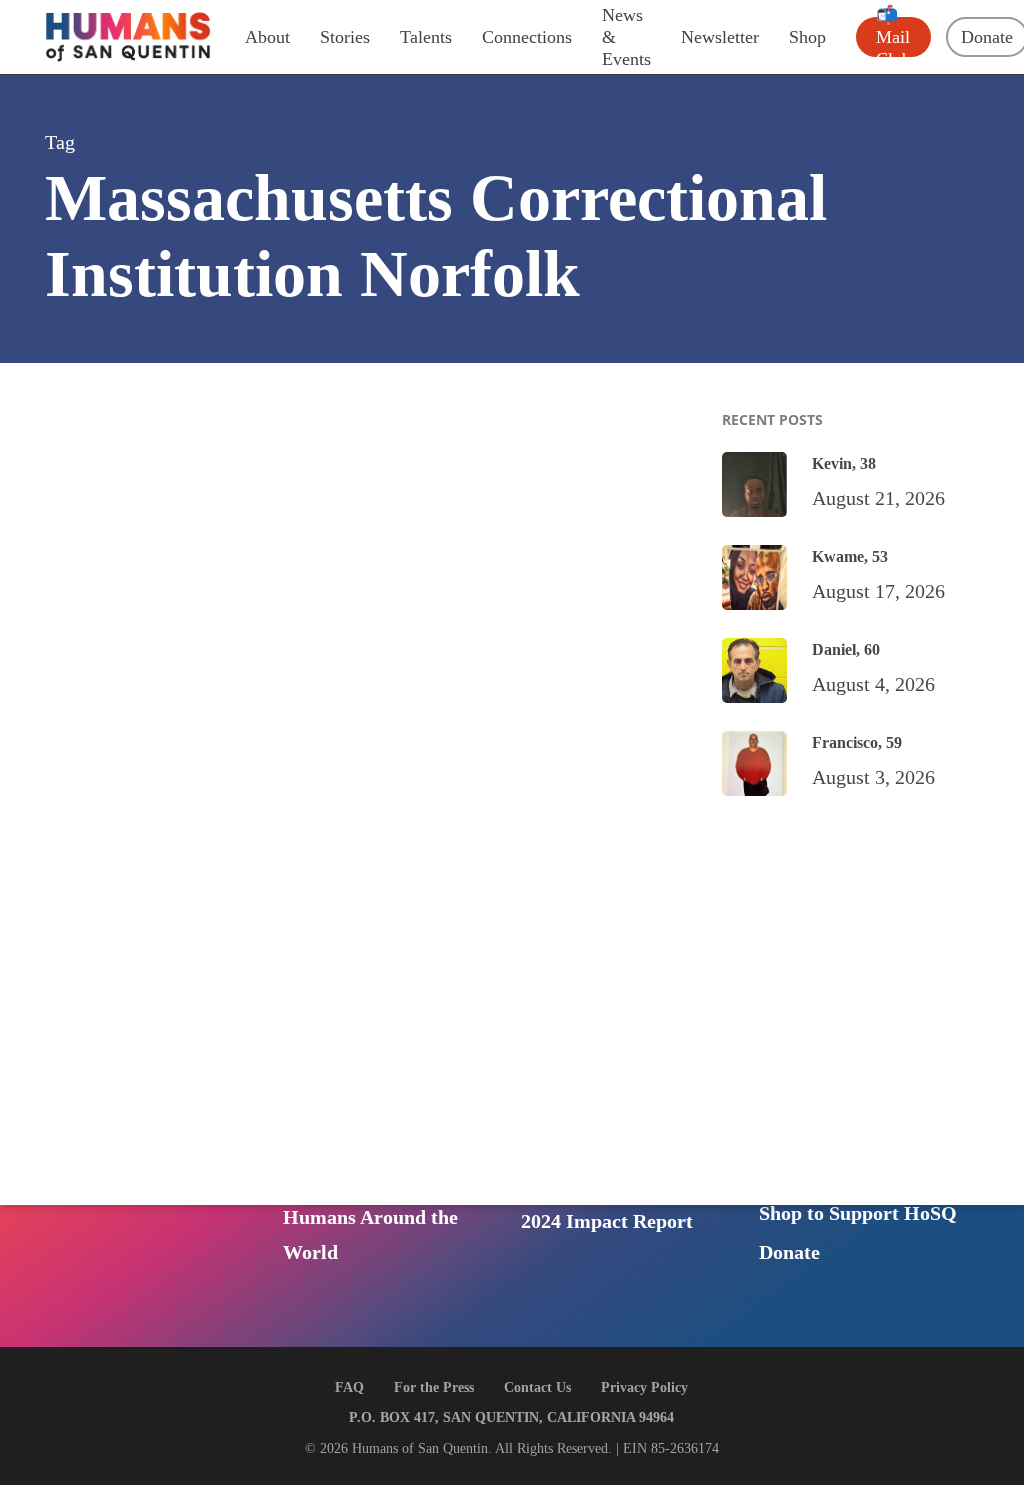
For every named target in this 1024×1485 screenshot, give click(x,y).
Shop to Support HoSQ (858, 1213)
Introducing (332, 1276)
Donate (789, 1252)
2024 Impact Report (607, 1221)
